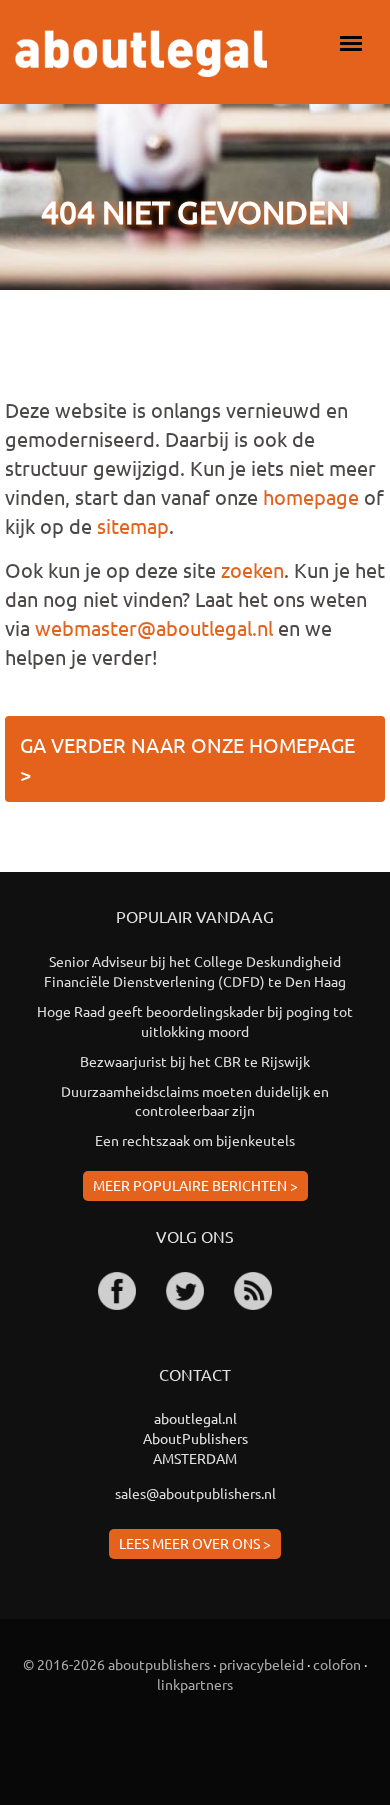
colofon (337, 1664)
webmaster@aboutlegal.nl (154, 627)
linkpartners (195, 1684)
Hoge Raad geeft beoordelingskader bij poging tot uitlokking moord (195, 1021)
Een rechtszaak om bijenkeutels (195, 1140)
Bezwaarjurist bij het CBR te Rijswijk (195, 1061)
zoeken (252, 569)
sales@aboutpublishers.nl (195, 1493)
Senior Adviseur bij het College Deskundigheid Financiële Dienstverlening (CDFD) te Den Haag (195, 971)
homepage (311, 496)
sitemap (133, 525)
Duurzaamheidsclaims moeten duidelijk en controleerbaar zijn (195, 1101)
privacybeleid (261, 1664)
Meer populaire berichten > (195, 1185)
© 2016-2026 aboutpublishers (116, 1664)
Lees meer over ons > (195, 1543)
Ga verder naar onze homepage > (187, 759)
